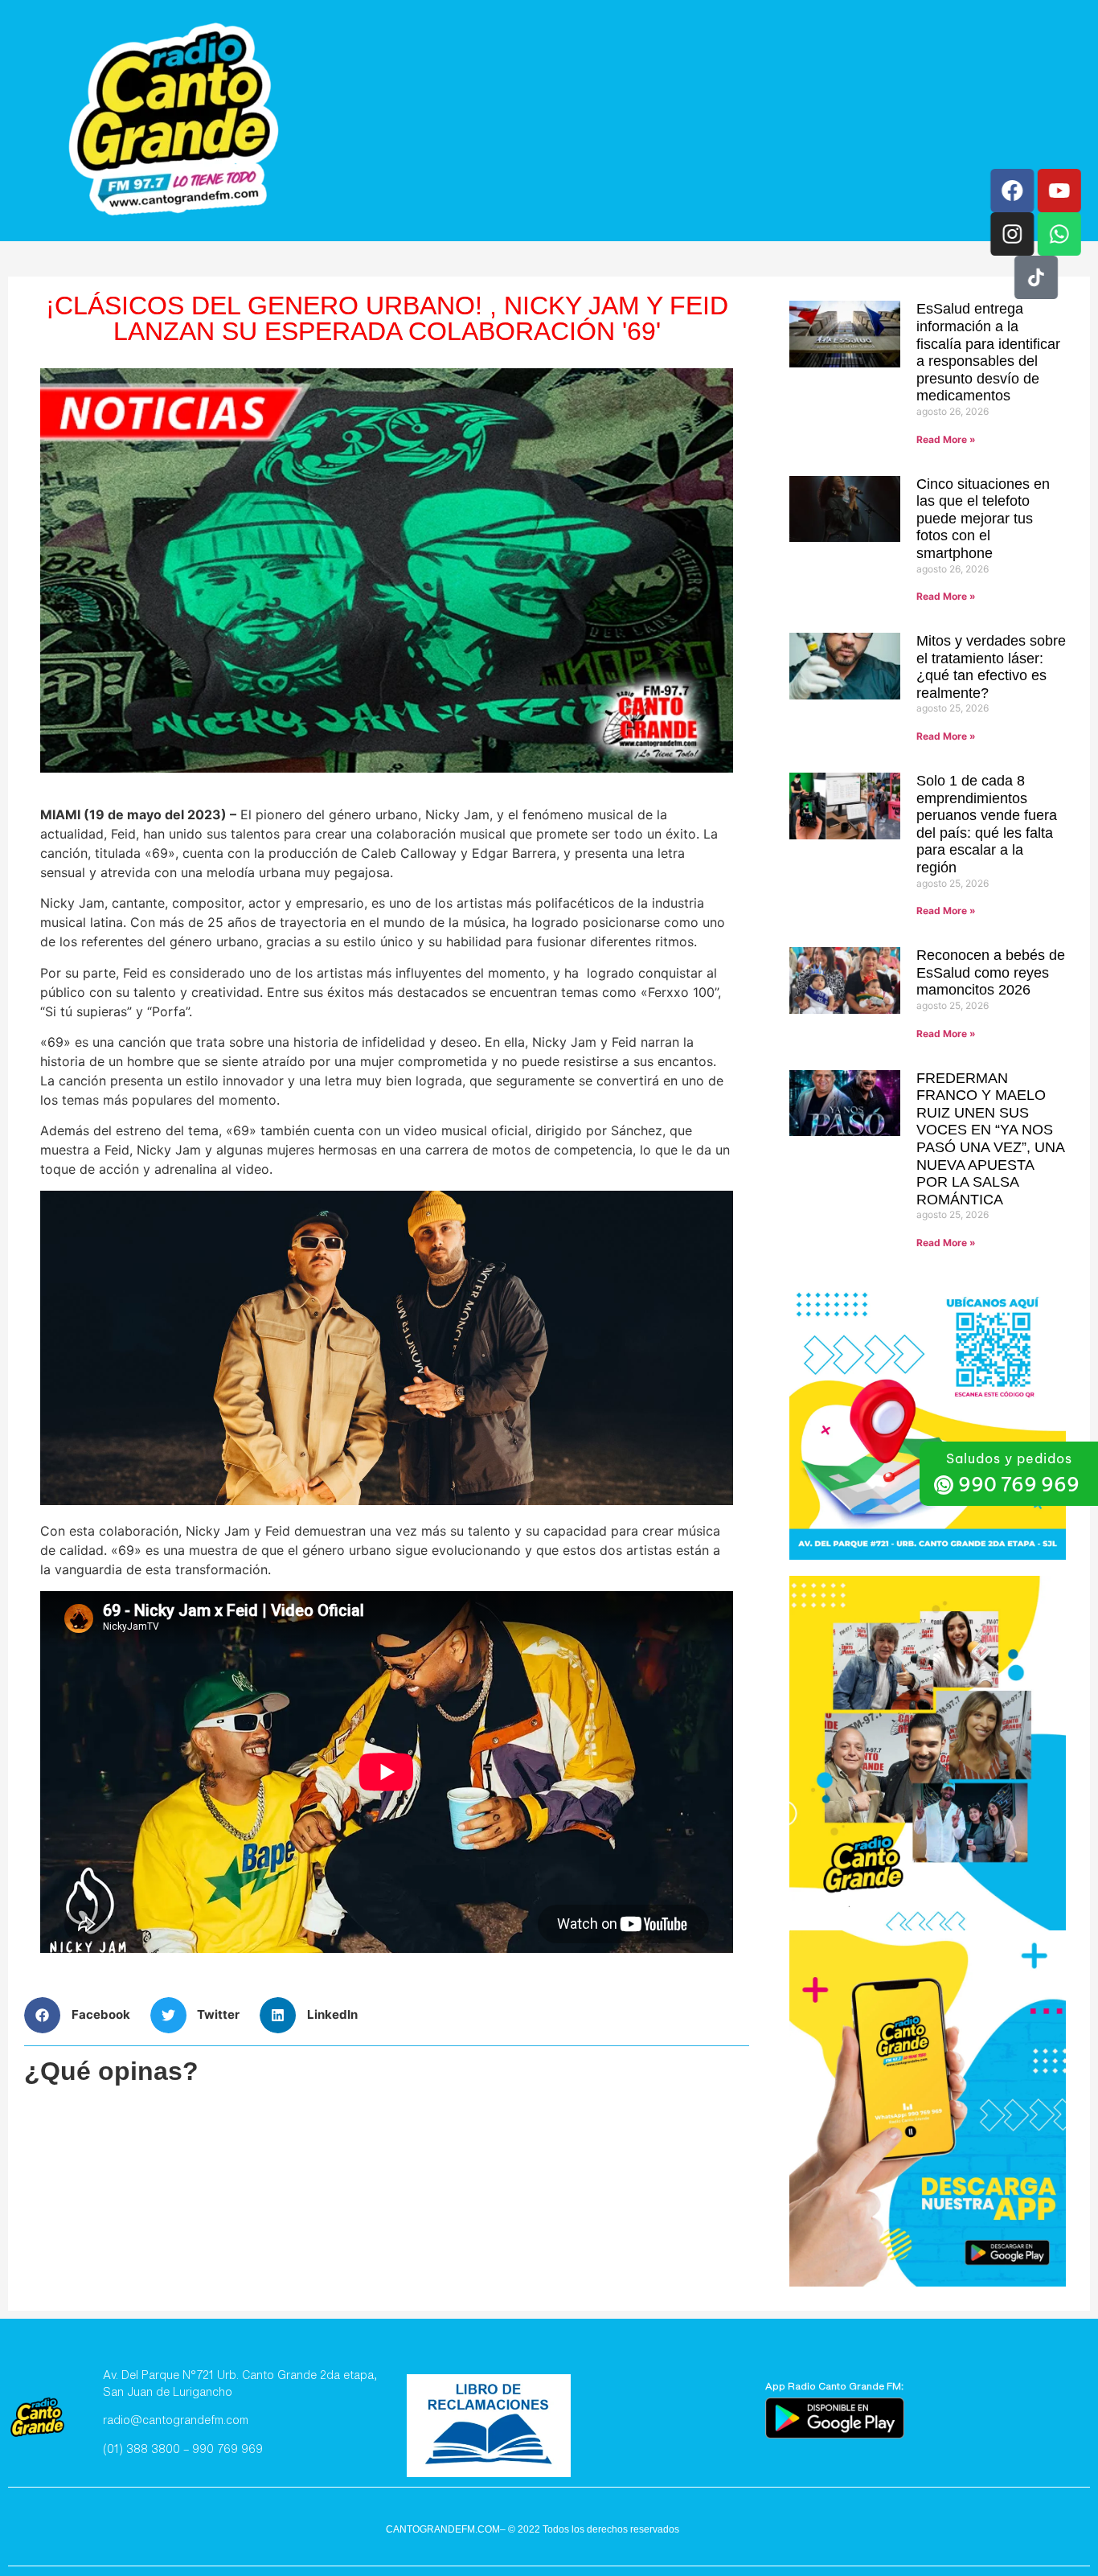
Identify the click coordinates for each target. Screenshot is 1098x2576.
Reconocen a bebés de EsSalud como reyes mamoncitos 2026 (991, 972)
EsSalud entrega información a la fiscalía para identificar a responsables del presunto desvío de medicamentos (988, 352)
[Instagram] (1012, 234)
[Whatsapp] (1059, 234)
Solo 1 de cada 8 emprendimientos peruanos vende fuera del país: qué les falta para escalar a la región (987, 824)
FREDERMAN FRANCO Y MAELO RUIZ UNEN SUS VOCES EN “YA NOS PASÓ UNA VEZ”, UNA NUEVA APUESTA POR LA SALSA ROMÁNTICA (990, 1139)
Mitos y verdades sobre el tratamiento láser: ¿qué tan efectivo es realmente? (991, 667)
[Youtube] (1059, 191)
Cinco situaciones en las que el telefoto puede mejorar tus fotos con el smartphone (983, 519)
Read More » (946, 439)
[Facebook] (1012, 191)
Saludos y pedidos (1009, 1458)
